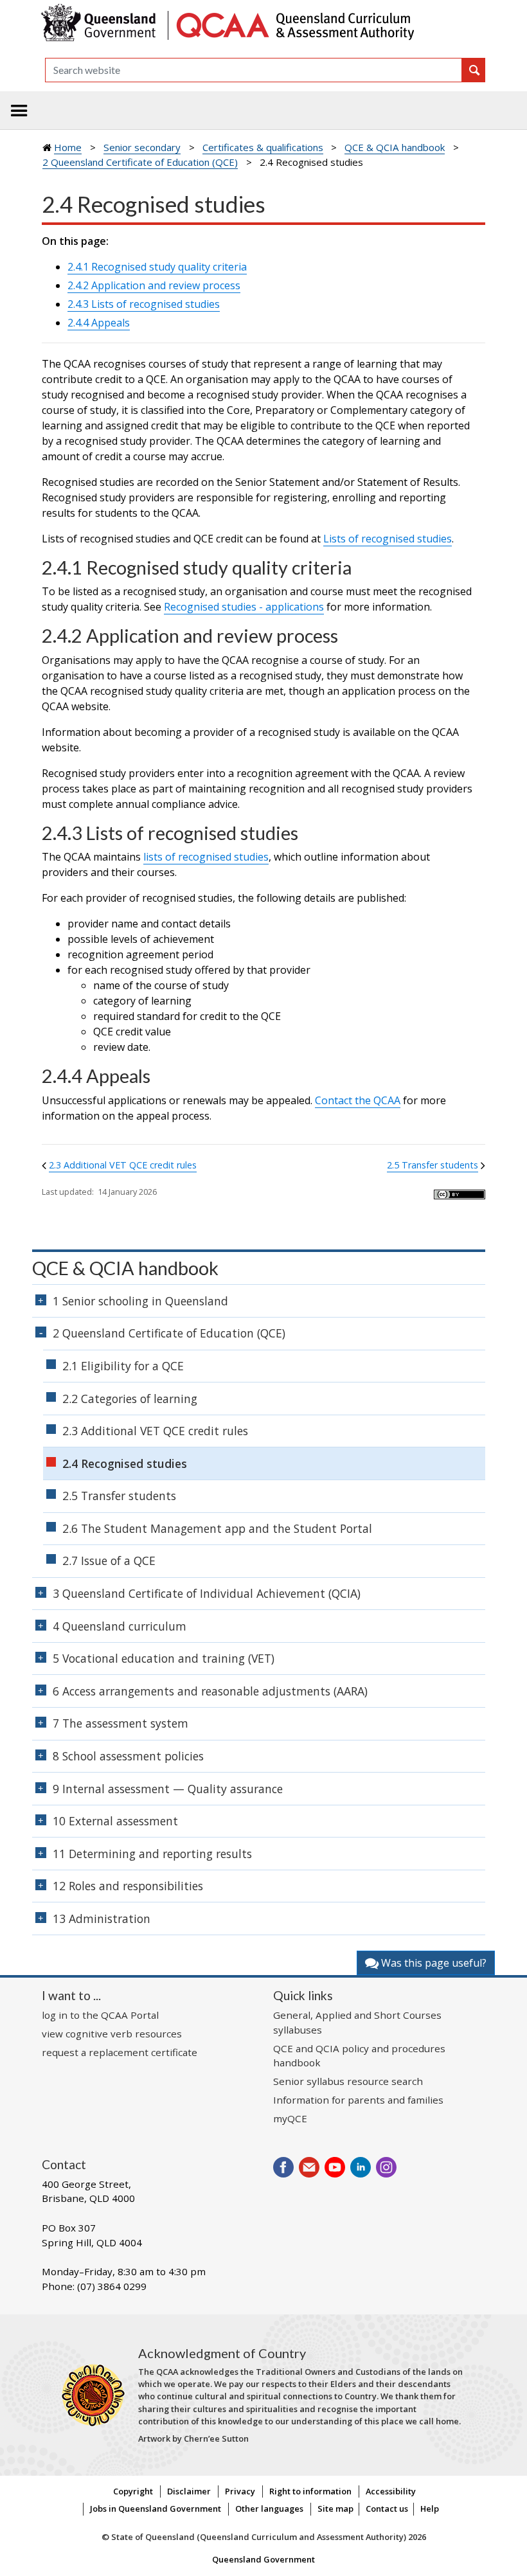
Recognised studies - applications (244, 607)
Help (430, 2509)
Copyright (133, 2491)
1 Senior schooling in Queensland (140, 1301)
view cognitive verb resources (112, 2034)
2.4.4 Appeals (99, 323)
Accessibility (391, 2491)
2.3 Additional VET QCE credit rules (123, 1165)
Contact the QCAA (358, 1100)
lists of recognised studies (206, 857)
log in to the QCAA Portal (100, 2015)
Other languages (269, 2509)
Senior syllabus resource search (348, 2081)
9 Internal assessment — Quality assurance (168, 1789)
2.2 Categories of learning (130, 1399)
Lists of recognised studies (388, 539)
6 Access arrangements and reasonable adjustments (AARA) (210, 1691)
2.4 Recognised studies (125, 1463)
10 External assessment (115, 1821)
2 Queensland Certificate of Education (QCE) (140, 162)
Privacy (240, 2491)
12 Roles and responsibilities (128, 1886)
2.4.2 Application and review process (154, 285)
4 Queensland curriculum (120, 1626)
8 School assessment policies (128, 1756)
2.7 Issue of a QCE (109, 1561)
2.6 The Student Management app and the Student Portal (217, 1528)
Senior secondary (142, 147)
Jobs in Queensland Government (156, 2509)
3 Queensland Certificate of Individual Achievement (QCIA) (207, 1593)
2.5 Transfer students (433, 1165)
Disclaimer (189, 2491)
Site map (335, 2509)
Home (68, 147)
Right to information (310, 2491)
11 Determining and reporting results (152, 1854)
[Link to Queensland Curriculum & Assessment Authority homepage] (294, 24)
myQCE (290, 2118)
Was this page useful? (433, 1963)
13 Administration (102, 1919)
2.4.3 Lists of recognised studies (144, 304)
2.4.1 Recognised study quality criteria (157, 267)
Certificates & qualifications (263, 147)
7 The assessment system (121, 1723)
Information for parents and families (358, 2100)
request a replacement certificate (120, 2052)
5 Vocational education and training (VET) (164, 1658)
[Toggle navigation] (19, 111)
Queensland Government (263, 2559)
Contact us (387, 2509)
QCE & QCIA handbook (395, 147)
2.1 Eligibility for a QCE (123, 1366)
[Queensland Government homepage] (101, 24)
